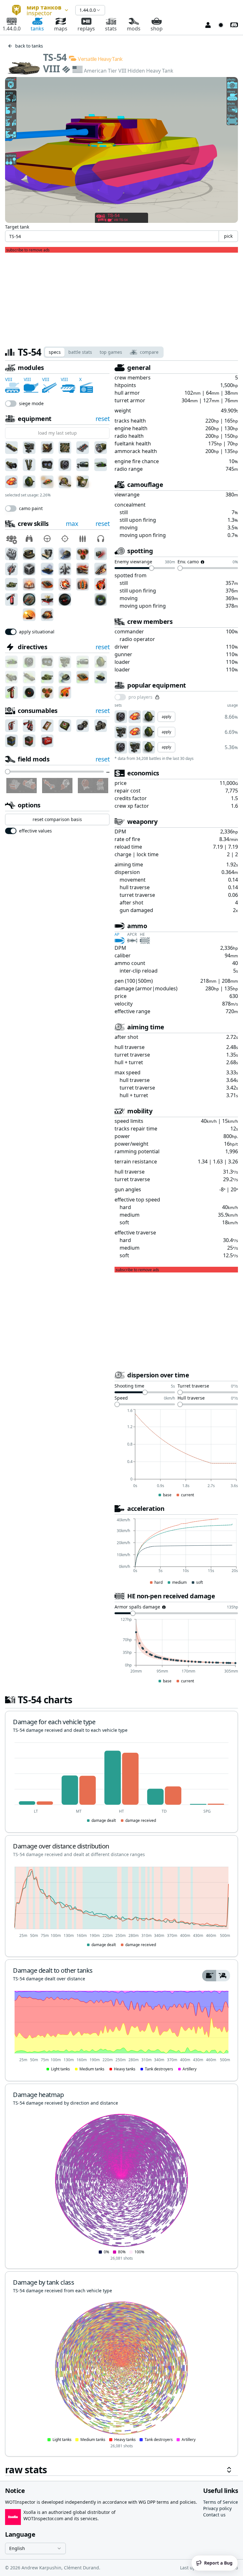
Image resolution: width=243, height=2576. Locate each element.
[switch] (11, 404)
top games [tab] (111, 352)
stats (111, 29)
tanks (37, 29)
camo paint (31, 508)
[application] (176, 1453)
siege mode (31, 404)
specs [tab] (55, 352)
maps (61, 29)
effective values (35, 831)
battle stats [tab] (80, 352)
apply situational (37, 632)
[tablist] (104, 352)
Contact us (214, 2515)
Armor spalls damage (137, 1607)
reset (103, 419)
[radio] (209, 1976)
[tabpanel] (121, 1420)
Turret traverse (193, 1386)
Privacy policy (217, 2508)
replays (86, 29)
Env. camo (188, 562)
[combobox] (38, 10)
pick (228, 236)
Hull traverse (191, 1398)
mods (134, 29)
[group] (216, 1976)
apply (166, 717)
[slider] (8, 772)
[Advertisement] (121, 297)
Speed (121, 1398)
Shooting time (129, 1386)
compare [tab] (149, 352)
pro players (140, 697)
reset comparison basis (57, 819)
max (72, 524)
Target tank (17, 227)
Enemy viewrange (133, 562)
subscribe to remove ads (28, 250)
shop (157, 29)
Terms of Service (221, 2502)
